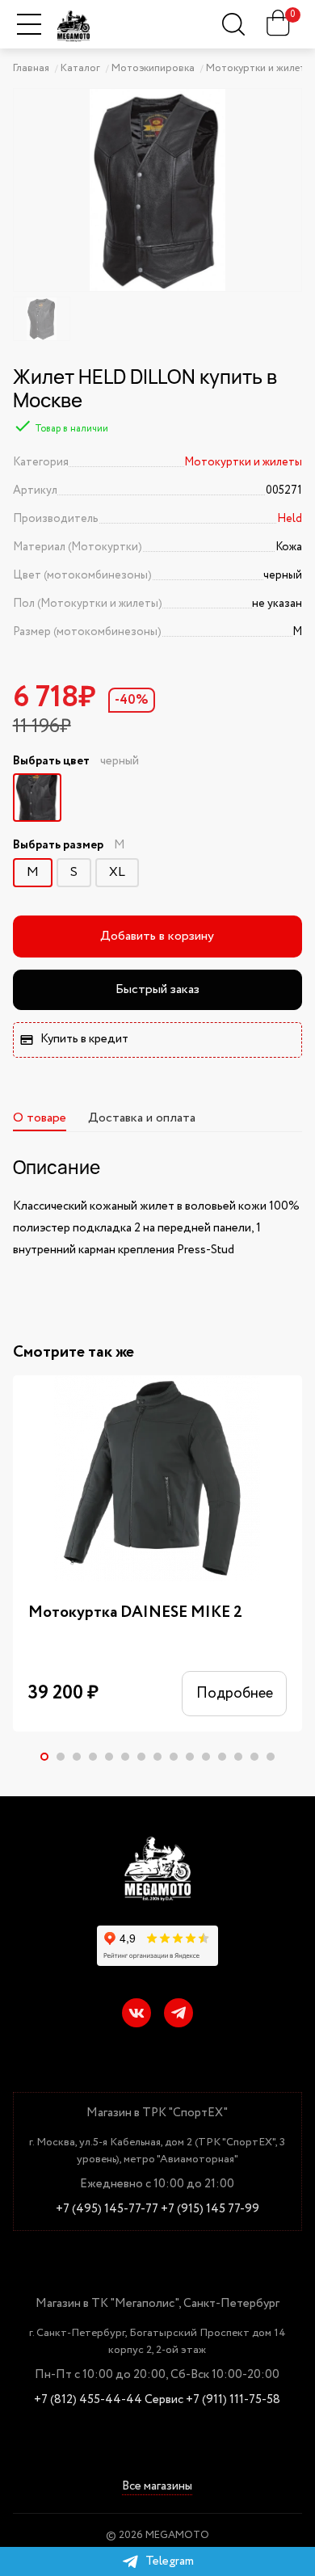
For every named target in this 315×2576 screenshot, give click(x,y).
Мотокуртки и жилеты (243, 462)
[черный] (37, 798)
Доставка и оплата (142, 1118)
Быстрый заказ (157, 989)
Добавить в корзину (157, 936)
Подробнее (235, 1693)
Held (290, 519)
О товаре (40, 1118)
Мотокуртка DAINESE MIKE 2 (135, 1612)
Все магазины (157, 2488)
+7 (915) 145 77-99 (210, 2210)
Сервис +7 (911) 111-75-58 (212, 2400)
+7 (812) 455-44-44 (88, 2400)
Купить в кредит (84, 1039)
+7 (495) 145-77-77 (107, 2210)
